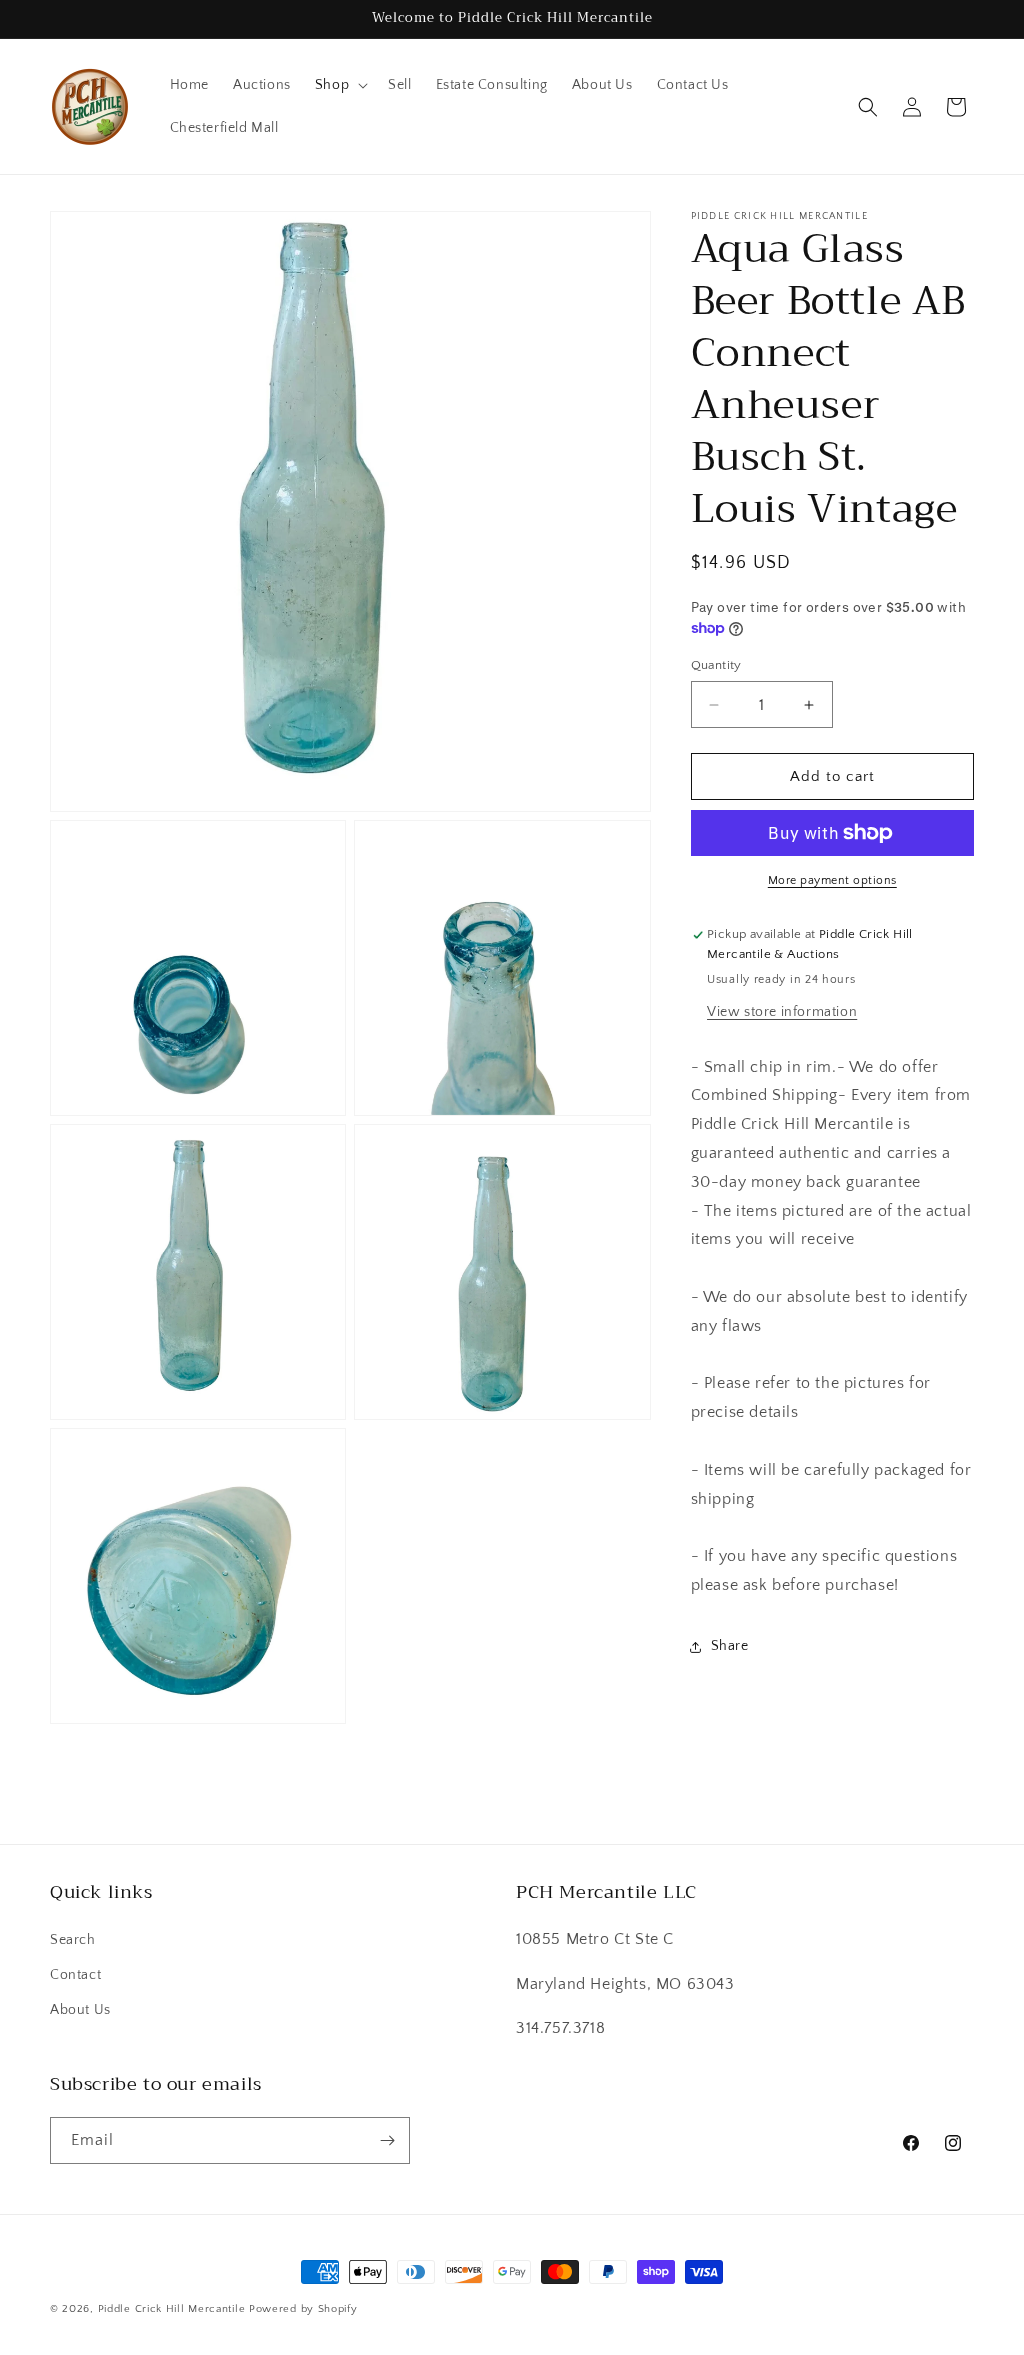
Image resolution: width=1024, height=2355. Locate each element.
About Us (80, 2010)
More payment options (832, 880)
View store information (782, 1012)
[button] (339, 85)
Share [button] (730, 1646)
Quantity (716, 665)
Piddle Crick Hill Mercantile (172, 2309)
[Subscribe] (387, 2140)
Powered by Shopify (303, 2309)
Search (73, 1940)
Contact (75, 1975)
